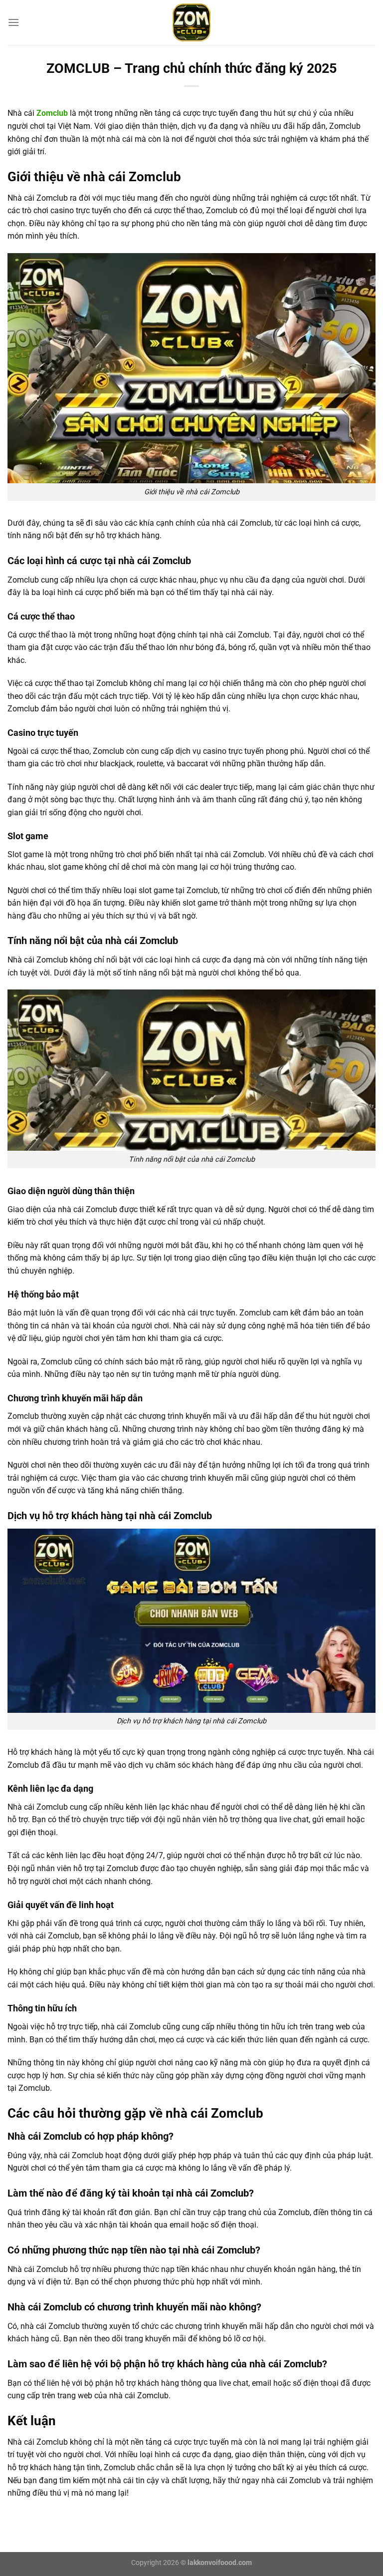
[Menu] (13, 22)
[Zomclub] (191, 22)
